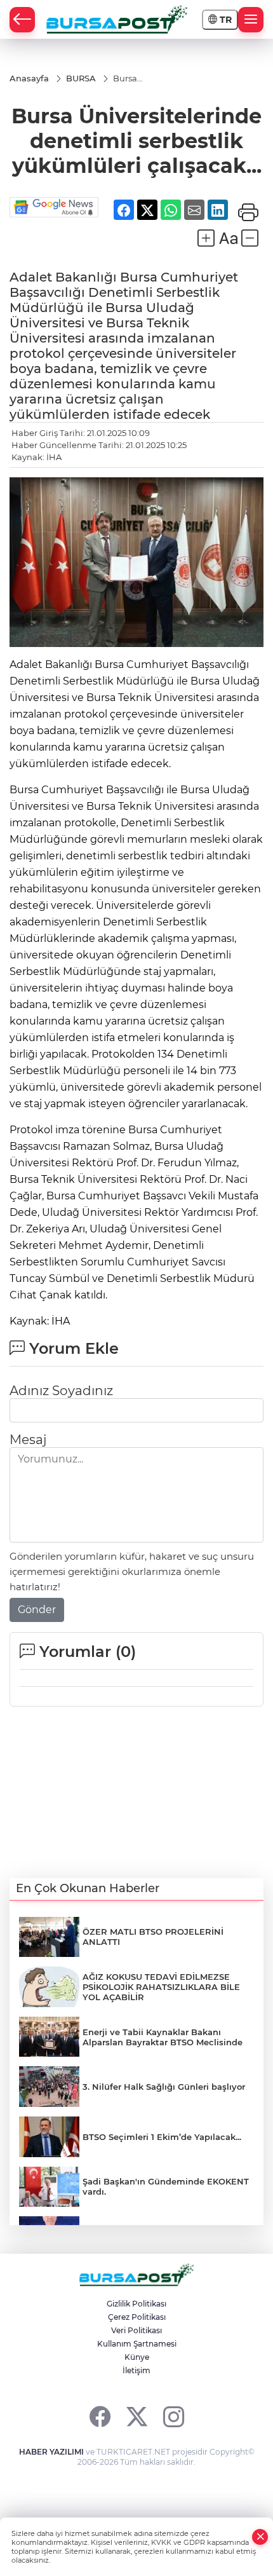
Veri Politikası (136, 2330)
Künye (137, 2357)
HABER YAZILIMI (51, 2452)
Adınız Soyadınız (61, 1391)
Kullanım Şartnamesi (137, 2344)
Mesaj (28, 1440)
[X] (137, 2416)
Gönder (37, 1610)
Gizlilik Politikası (136, 2304)
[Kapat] (260, 2537)
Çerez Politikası (137, 2317)
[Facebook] (100, 2416)
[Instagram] (174, 2416)
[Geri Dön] (22, 20)
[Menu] (251, 20)
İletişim (136, 2370)
